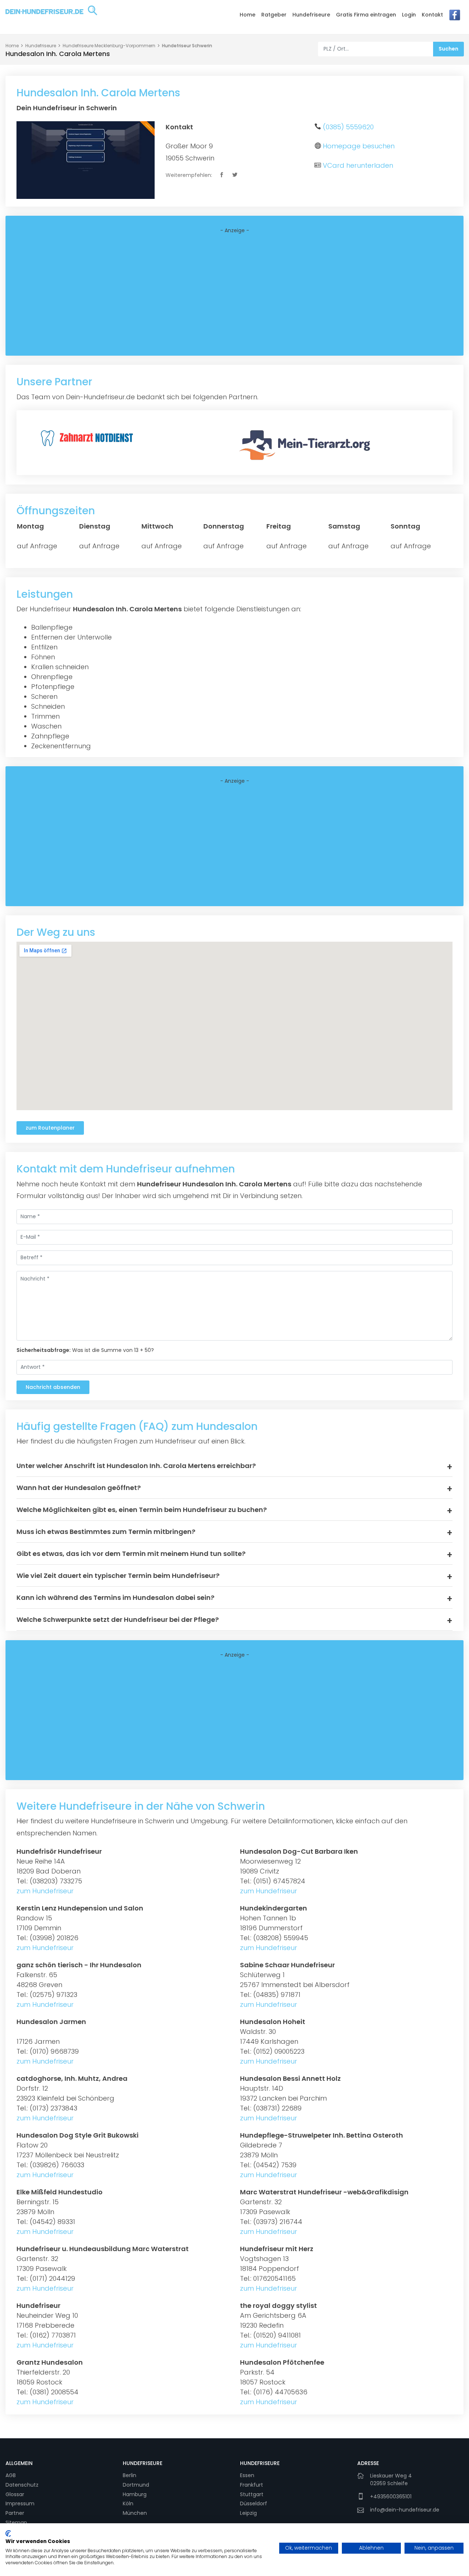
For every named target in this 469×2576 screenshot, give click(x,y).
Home (248, 15)
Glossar (15, 2494)
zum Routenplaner (50, 1128)
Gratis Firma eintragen (366, 15)
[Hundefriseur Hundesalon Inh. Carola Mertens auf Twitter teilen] (235, 175)
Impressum (20, 2503)
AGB (11, 2475)
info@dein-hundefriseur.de (405, 2510)
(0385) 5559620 (348, 127)
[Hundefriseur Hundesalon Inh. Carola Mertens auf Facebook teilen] (222, 175)
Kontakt (432, 15)
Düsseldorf (254, 2503)
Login (409, 15)
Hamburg (135, 2494)
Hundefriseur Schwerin (187, 46)
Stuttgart (252, 2494)
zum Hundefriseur (45, 1891)
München (135, 2513)
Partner (15, 2513)
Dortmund (136, 2485)
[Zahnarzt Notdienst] (88, 437)
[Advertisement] (234, 295)
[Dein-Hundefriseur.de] (51, 16)
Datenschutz (22, 2485)
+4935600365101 (391, 2497)
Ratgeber (274, 15)
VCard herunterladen (358, 165)
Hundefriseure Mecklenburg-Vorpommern (109, 46)
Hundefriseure (311, 15)
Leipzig (248, 2513)
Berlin (130, 2475)
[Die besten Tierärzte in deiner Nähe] (307, 444)
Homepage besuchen (359, 146)
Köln (128, 2503)
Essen (247, 2475)
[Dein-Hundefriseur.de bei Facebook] (455, 17)
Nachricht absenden (53, 1387)
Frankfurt (252, 2485)
